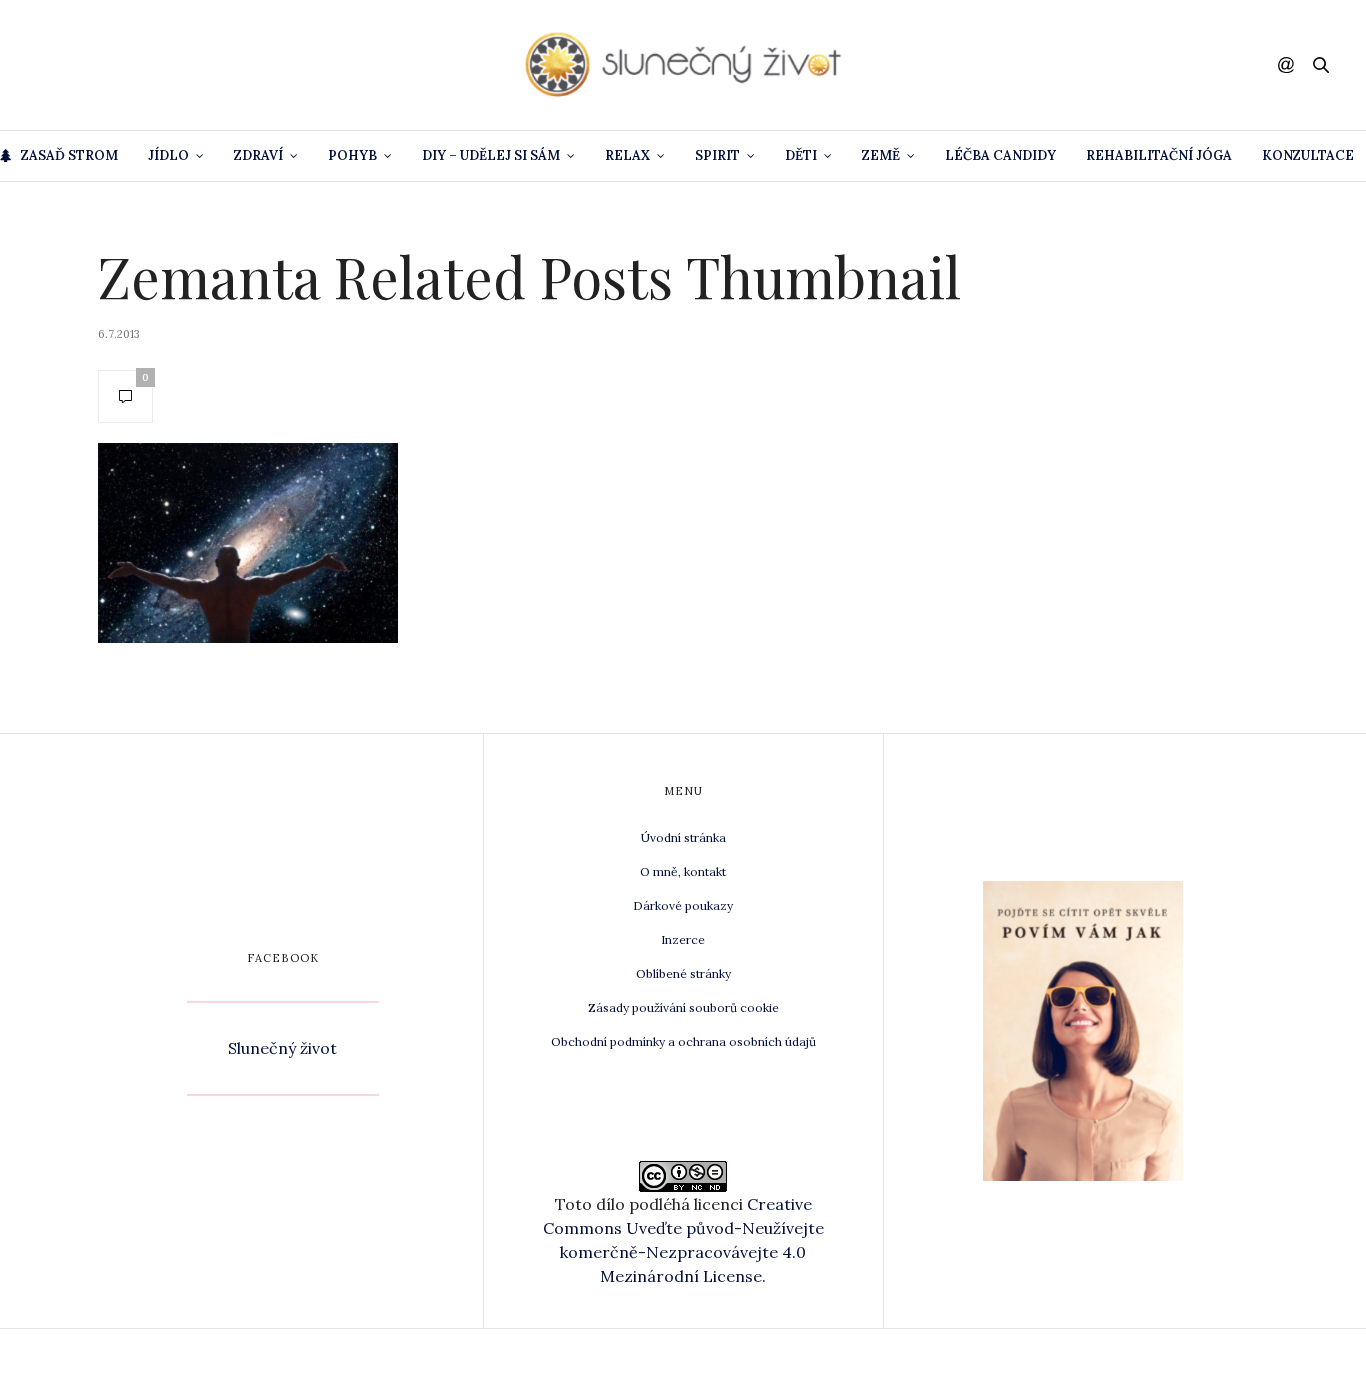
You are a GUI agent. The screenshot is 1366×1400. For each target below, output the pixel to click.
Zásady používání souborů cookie (683, 1007)
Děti (801, 155)
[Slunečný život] (683, 65)
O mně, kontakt (683, 871)
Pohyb (352, 155)
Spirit (717, 155)
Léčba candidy (1000, 155)
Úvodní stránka (683, 837)
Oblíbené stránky (683, 973)
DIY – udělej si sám (491, 155)
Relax (627, 155)
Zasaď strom (69, 155)
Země (881, 155)
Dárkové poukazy (683, 905)
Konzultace (1308, 155)
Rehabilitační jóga (1159, 155)
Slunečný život (282, 1048)
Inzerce (683, 939)
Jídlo (168, 155)
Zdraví (258, 155)
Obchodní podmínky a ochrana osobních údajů (683, 1041)
